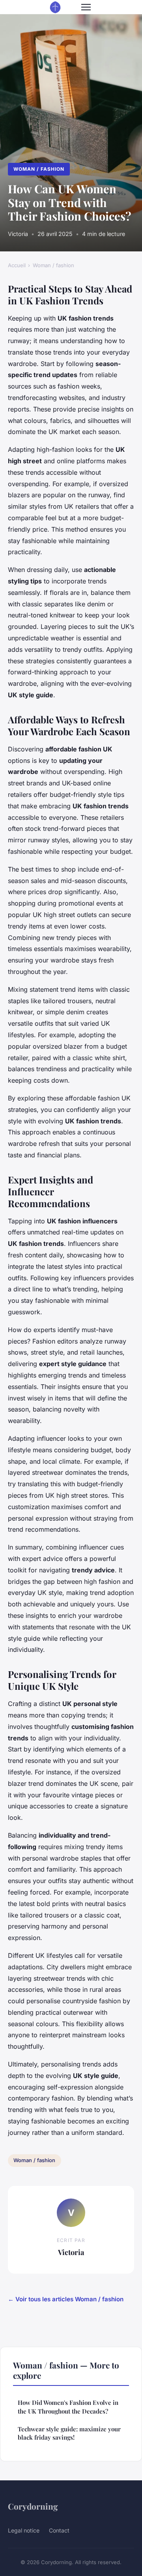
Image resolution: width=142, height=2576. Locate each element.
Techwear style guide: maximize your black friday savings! (69, 2433)
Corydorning (33, 2506)
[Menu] (86, 7)
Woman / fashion (39, 169)
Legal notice (24, 2530)
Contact (59, 2530)
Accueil (17, 265)
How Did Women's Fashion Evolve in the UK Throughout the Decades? (68, 2407)
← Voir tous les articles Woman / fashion (66, 2299)
